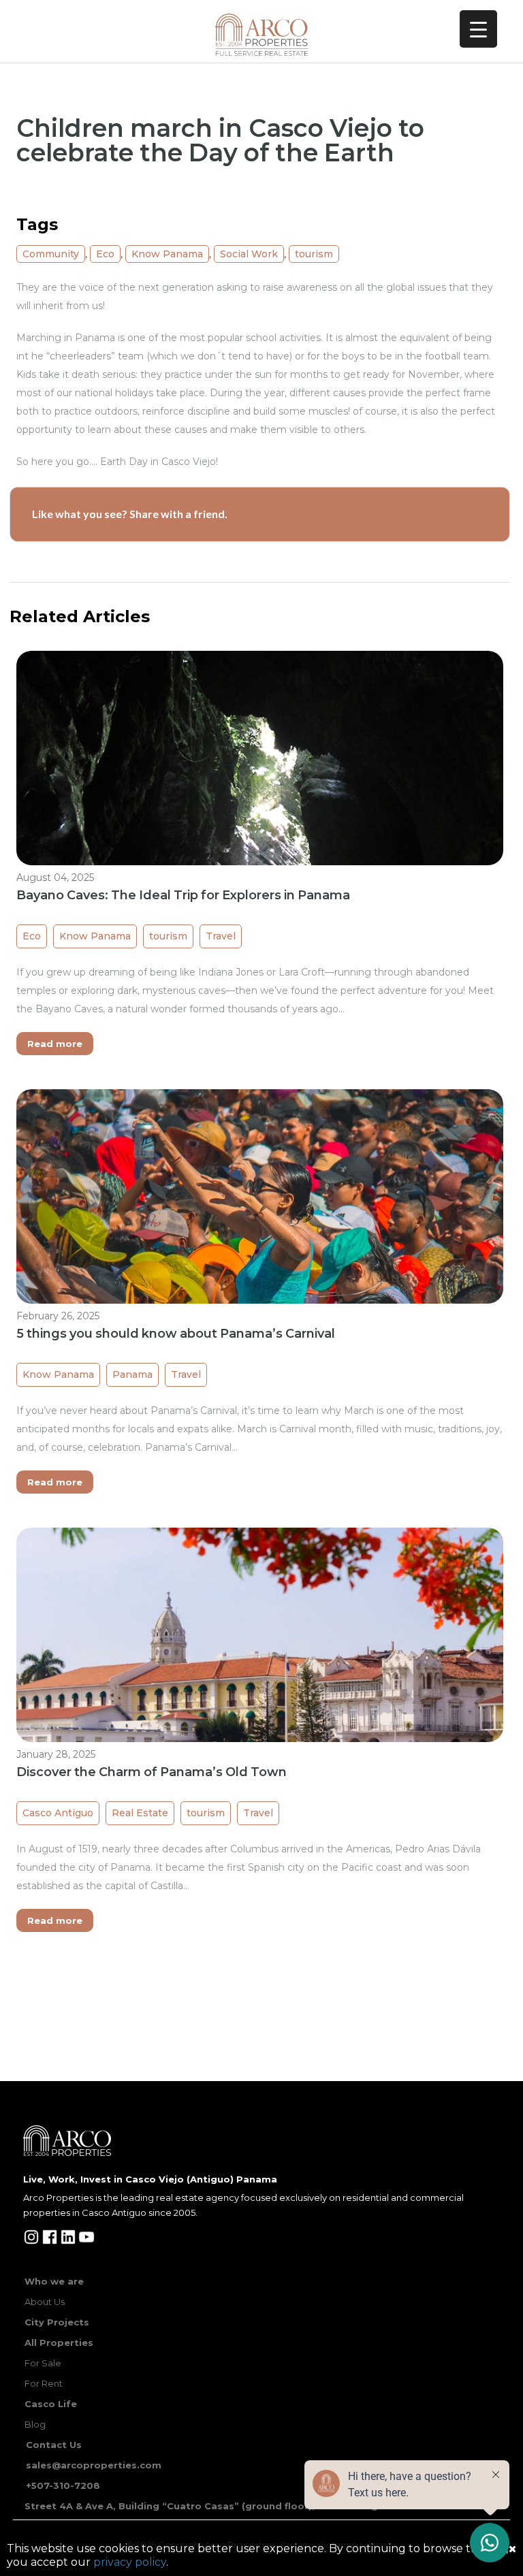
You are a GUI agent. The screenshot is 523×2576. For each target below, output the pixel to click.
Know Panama (167, 254)
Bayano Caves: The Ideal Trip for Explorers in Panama (183, 895)
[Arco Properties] (262, 35)
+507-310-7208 (63, 2485)
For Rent (44, 2383)
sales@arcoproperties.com (94, 2465)
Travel (221, 936)
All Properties (59, 2342)
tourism (314, 254)
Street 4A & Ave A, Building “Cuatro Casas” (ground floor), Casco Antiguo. (209, 2506)
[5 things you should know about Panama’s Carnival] (260, 1271)
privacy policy (130, 2562)
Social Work (249, 254)
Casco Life (51, 2404)
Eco (105, 254)
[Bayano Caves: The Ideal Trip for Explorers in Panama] (260, 833)
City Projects (57, 2322)
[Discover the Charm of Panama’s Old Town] (260, 1709)
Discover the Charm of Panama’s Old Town (152, 1772)
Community (51, 254)
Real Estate (140, 1813)
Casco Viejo (189, 462)
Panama (132, 1374)
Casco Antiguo (58, 1813)
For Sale (43, 2363)
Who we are (54, 2281)
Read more (55, 1044)
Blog (35, 2424)
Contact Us (54, 2445)
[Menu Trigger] (478, 29)
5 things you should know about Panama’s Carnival (176, 1334)
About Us (45, 2302)
